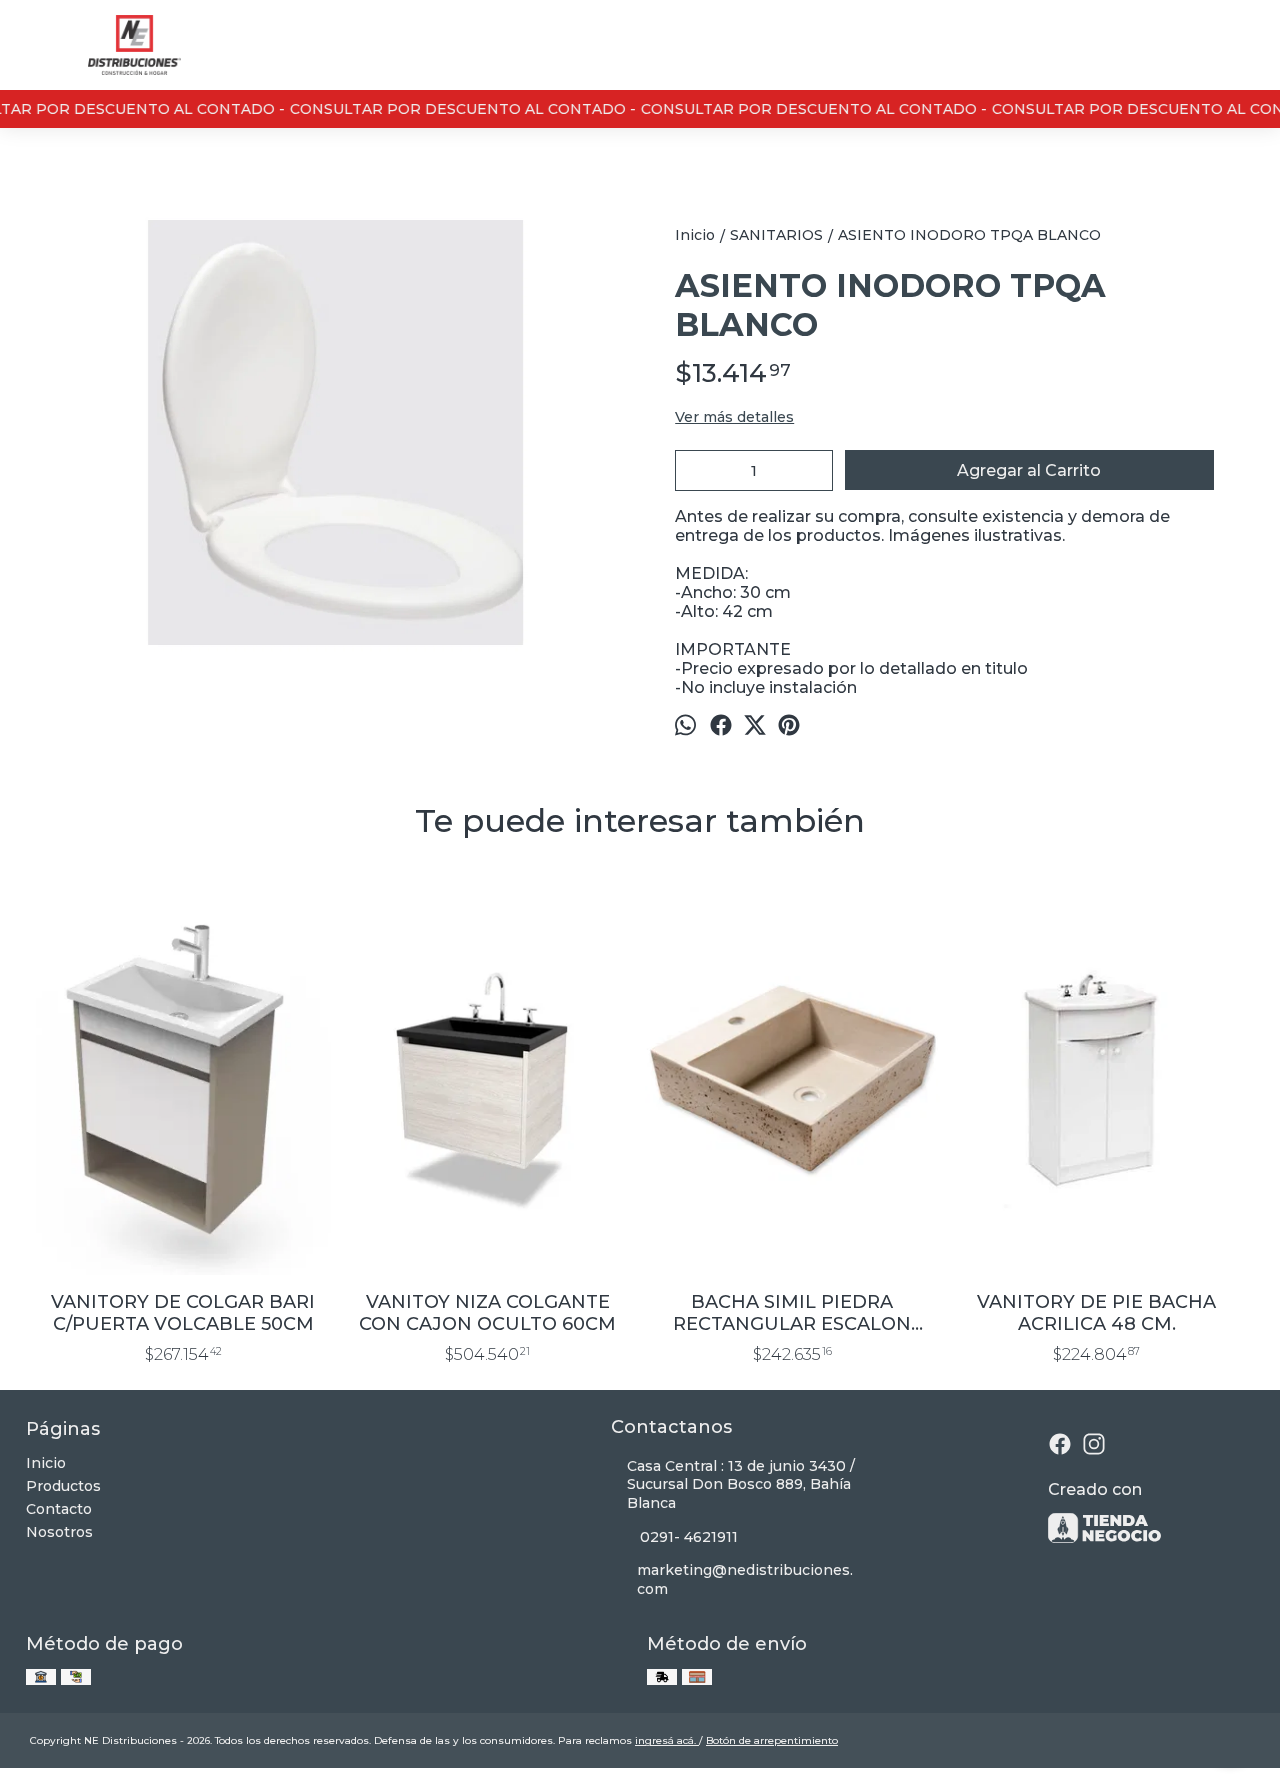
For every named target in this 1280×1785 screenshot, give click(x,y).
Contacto (59, 1509)
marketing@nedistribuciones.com (745, 1579)
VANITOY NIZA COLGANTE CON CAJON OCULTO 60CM (487, 1313)
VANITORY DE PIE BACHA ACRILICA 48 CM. (1096, 1313)
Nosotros (59, 1532)
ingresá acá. (667, 1740)
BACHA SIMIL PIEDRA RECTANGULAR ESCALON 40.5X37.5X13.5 (792, 1313)
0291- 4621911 (689, 1537)
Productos (63, 1486)
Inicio (46, 1463)
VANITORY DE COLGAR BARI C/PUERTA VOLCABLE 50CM (183, 1313)
